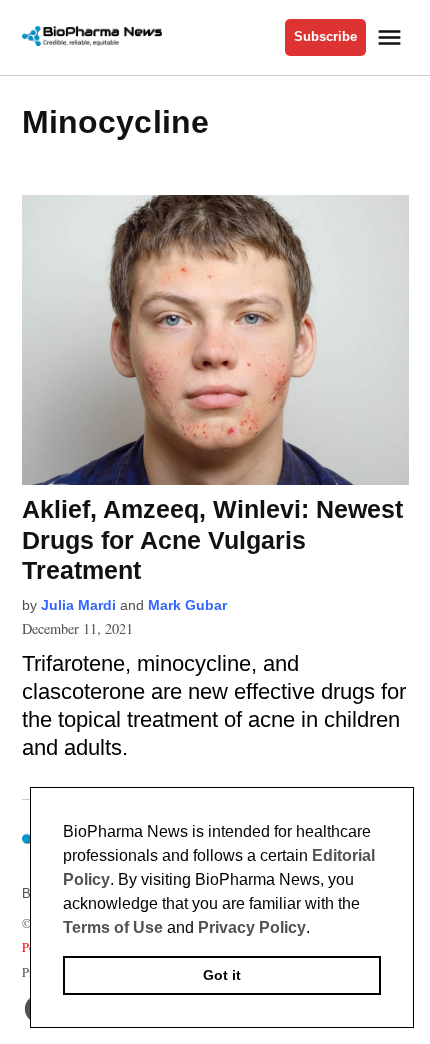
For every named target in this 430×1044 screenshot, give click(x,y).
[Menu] (392, 37)
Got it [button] (222, 975)
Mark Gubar (187, 605)
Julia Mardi (78, 605)
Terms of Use (113, 927)
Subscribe (325, 37)
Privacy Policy (252, 927)
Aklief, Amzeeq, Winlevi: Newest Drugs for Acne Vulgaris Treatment (212, 539)
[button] (317, 929)
